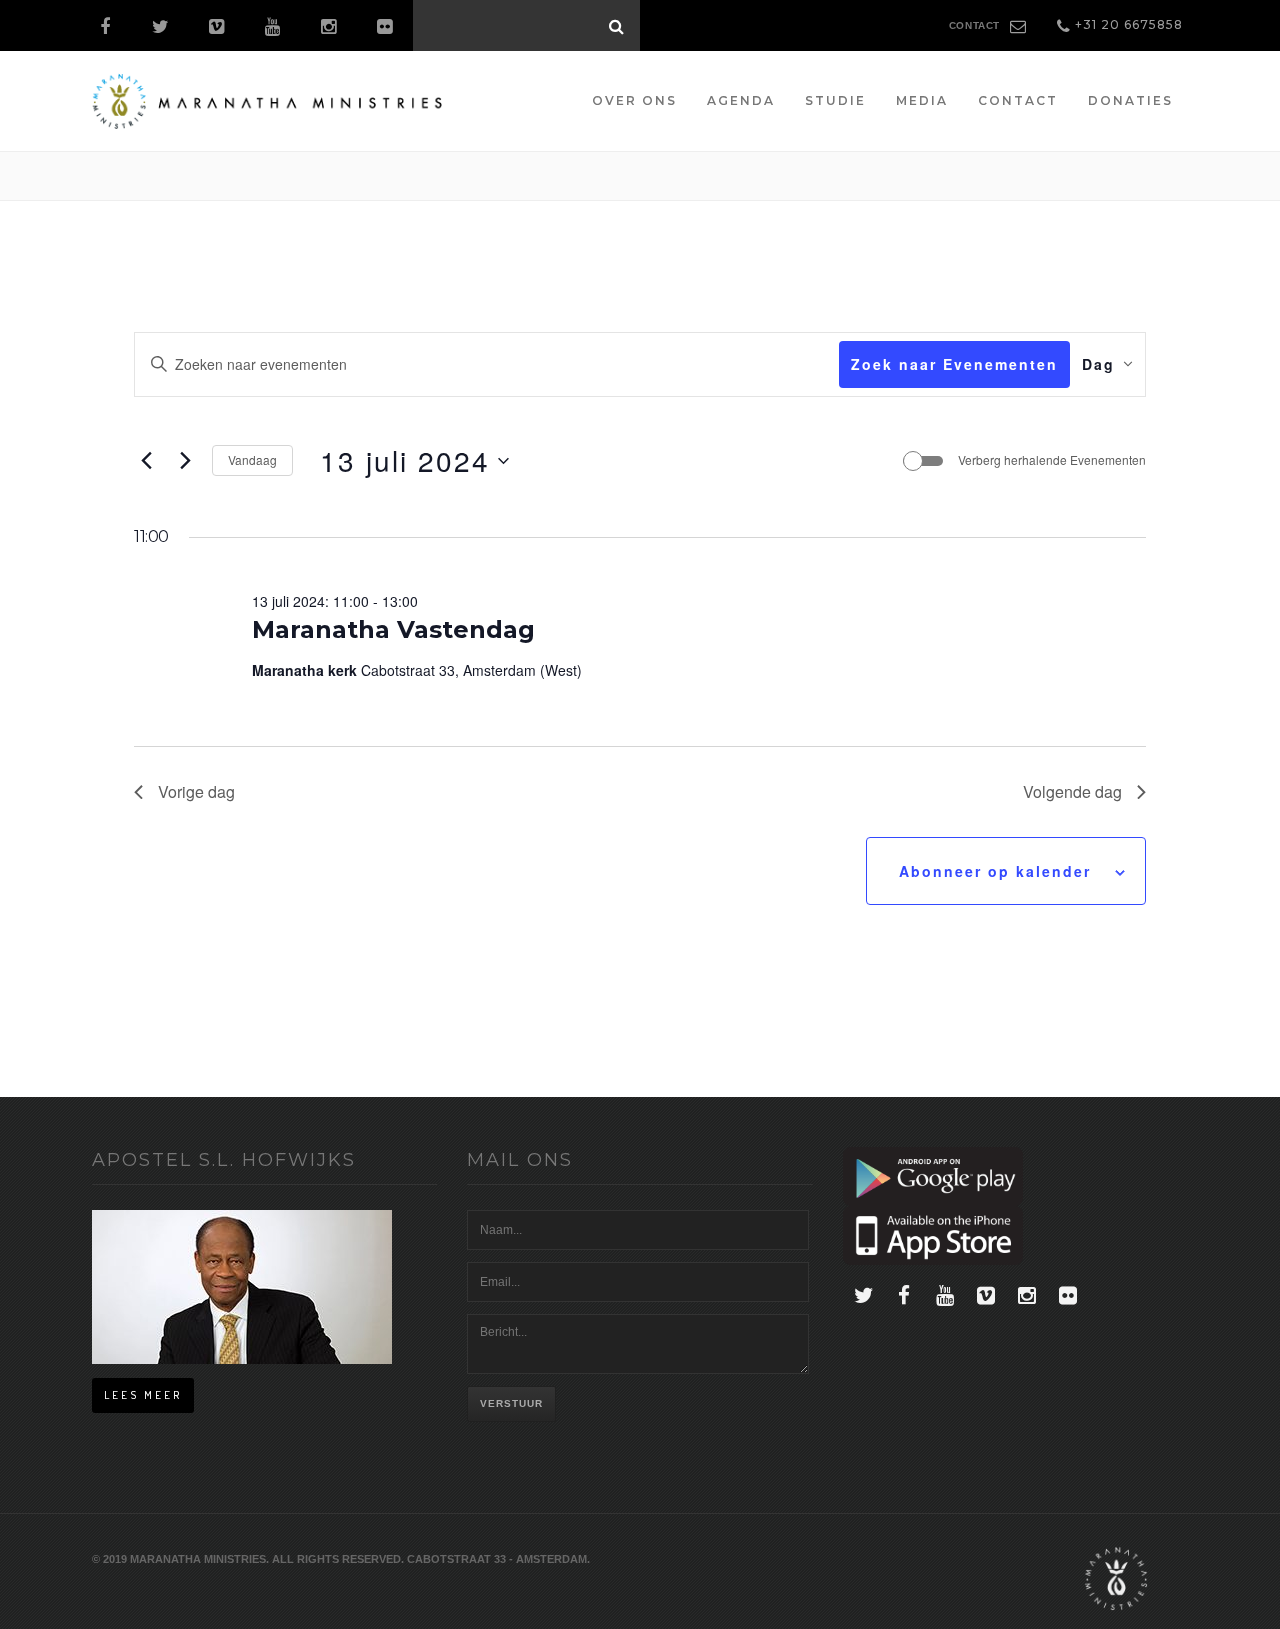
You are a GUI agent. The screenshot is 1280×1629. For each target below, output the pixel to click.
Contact (1018, 100)
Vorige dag (196, 791)
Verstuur (511, 1403)
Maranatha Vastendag (393, 629)
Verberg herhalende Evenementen (1052, 460)
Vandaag (252, 459)
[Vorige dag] (146, 461)
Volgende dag (1072, 791)
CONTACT (974, 25)
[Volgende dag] (185, 461)
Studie (835, 100)
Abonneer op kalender (995, 871)
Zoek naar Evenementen (954, 364)
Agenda (741, 100)
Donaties (1130, 100)
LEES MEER (143, 1395)
